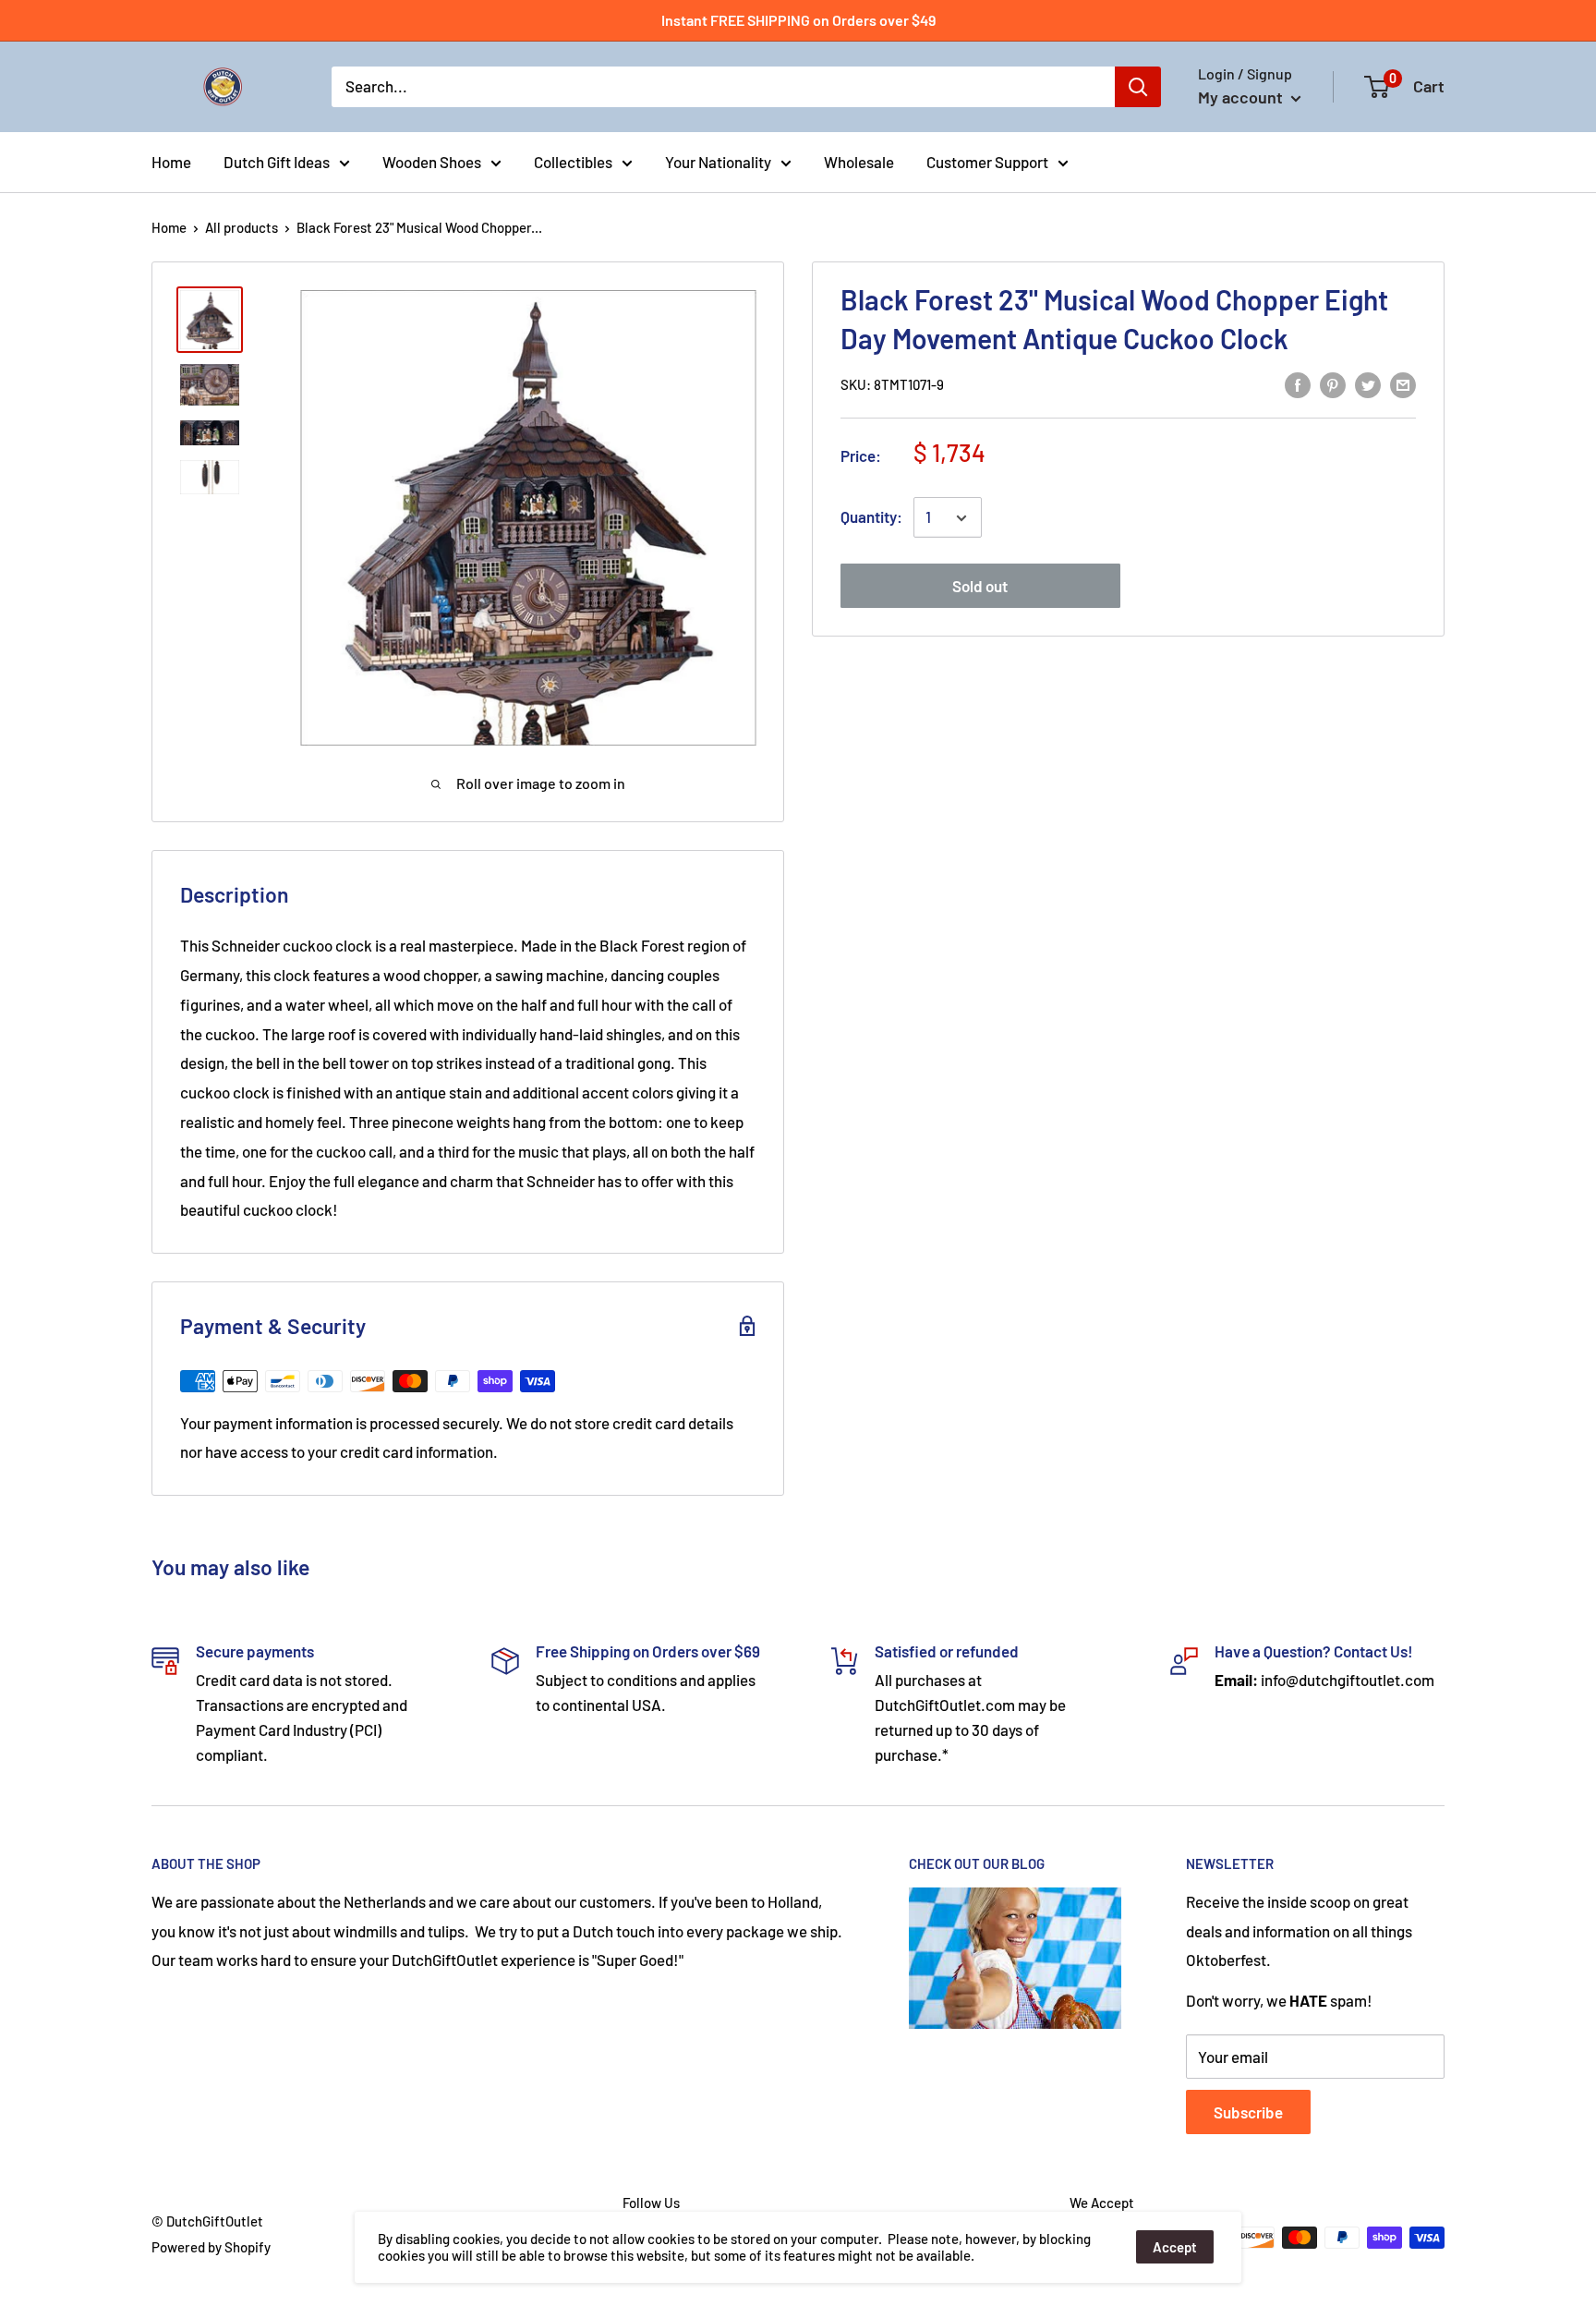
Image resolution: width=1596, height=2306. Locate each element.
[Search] (1138, 87)
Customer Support (987, 161)
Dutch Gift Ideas (277, 161)
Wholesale (859, 161)
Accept (1175, 2247)
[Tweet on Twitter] (1368, 383)
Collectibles (573, 161)
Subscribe (1248, 2112)
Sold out (980, 587)
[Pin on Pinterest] (1333, 383)
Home (171, 161)
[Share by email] (1403, 383)
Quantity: (871, 517)
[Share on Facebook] (1298, 383)
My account (1242, 97)
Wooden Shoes (432, 161)
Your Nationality (718, 161)
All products (242, 227)
